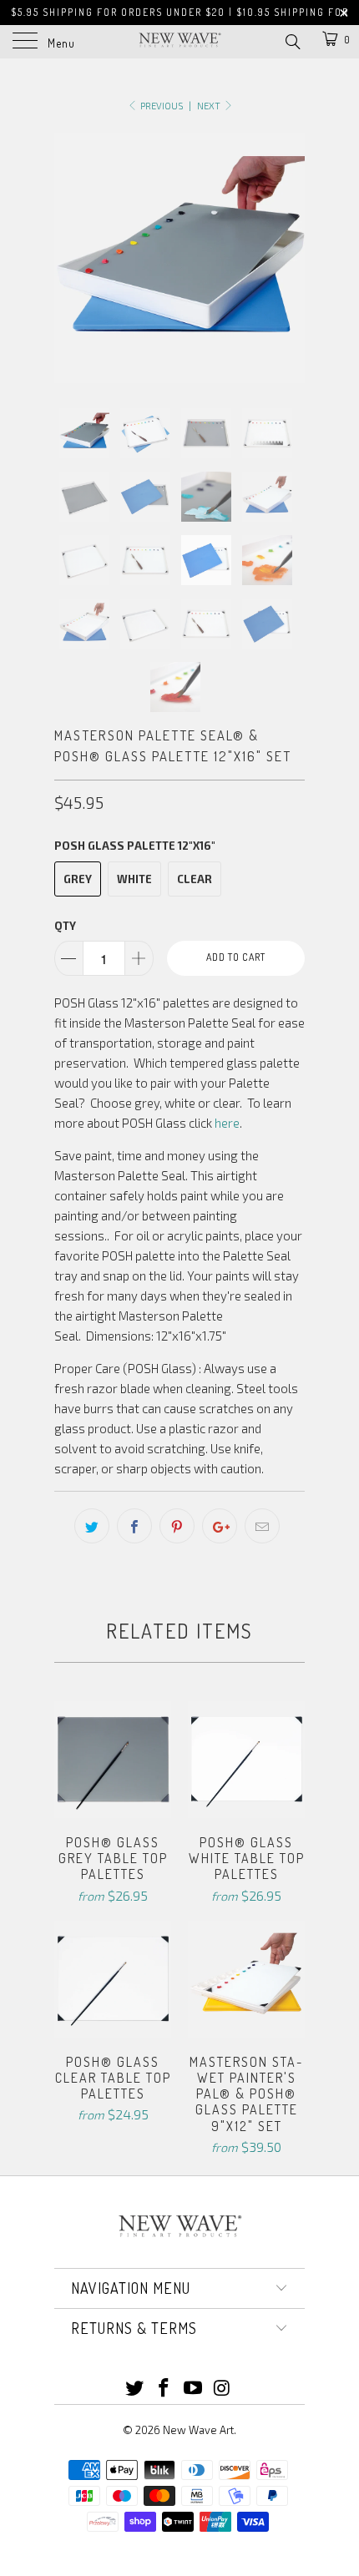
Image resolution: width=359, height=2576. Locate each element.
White (134, 879)
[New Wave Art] (180, 42)
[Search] (292, 40)
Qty (65, 926)
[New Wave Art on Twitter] (135, 2389)
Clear (195, 879)
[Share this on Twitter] (92, 1526)
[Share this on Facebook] (134, 1526)
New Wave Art (198, 2430)
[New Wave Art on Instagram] (222, 2389)
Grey (78, 879)
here (227, 1123)
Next (210, 106)
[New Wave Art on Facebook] (164, 2389)
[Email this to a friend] (262, 1526)
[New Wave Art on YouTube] (194, 2389)
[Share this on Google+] (220, 1526)
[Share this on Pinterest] (177, 1526)
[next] (289, 258)
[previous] (70, 258)
